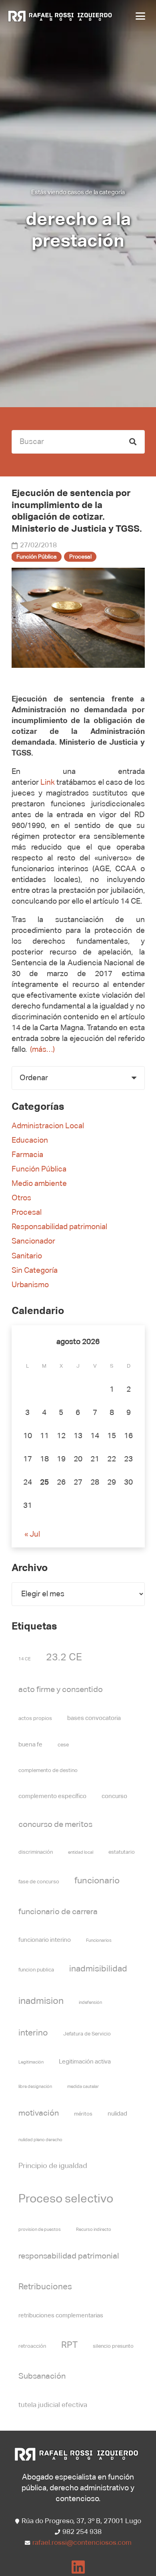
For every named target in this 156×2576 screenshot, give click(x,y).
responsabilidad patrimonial (69, 2256)
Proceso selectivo (66, 2199)
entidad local (81, 1853)
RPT (69, 2345)
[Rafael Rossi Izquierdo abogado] (61, 16)
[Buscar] (133, 442)
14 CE (25, 1659)
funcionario (97, 1881)
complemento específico (52, 1796)
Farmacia (27, 1155)
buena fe (30, 1745)
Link (48, 783)
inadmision (41, 2001)
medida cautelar (83, 2087)
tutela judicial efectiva (53, 2405)
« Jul (32, 1534)
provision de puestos (40, 2230)
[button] (139, 16)
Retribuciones (45, 2287)
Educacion (30, 1140)
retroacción (32, 2346)
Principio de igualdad (53, 2166)
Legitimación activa (85, 2062)
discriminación (36, 1852)
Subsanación (42, 2376)
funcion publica (36, 1970)
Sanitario (27, 1256)
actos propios (35, 1719)
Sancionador (33, 1241)
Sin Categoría (35, 1271)
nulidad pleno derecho (40, 2140)
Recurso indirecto (94, 2230)
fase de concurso (39, 1882)
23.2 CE (64, 1658)
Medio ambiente (39, 1184)
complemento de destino (48, 1771)
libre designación (35, 2087)
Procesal (27, 1213)
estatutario (122, 1852)
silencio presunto (113, 2346)
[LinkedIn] (78, 2567)
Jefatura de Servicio (87, 2034)
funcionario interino (45, 1940)
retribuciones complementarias (61, 2316)
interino (33, 2033)
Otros (21, 1198)
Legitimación (31, 2062)
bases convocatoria (94, 1718)
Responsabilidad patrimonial (59, 1227)
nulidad (117, 2114)
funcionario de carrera (58, 1912)
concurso (114, 1796)
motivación (39, 2113)
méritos (83, 2114)
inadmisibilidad (98, 1969)
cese (63, 1745)
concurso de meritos (55, 1825)
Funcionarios (99, 1941)
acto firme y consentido (61, 1690)
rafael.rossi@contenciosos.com (82, 2543)
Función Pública (39, 1169)
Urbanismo (30, 1285)
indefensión (90, 2003)
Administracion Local (48, 1126)
